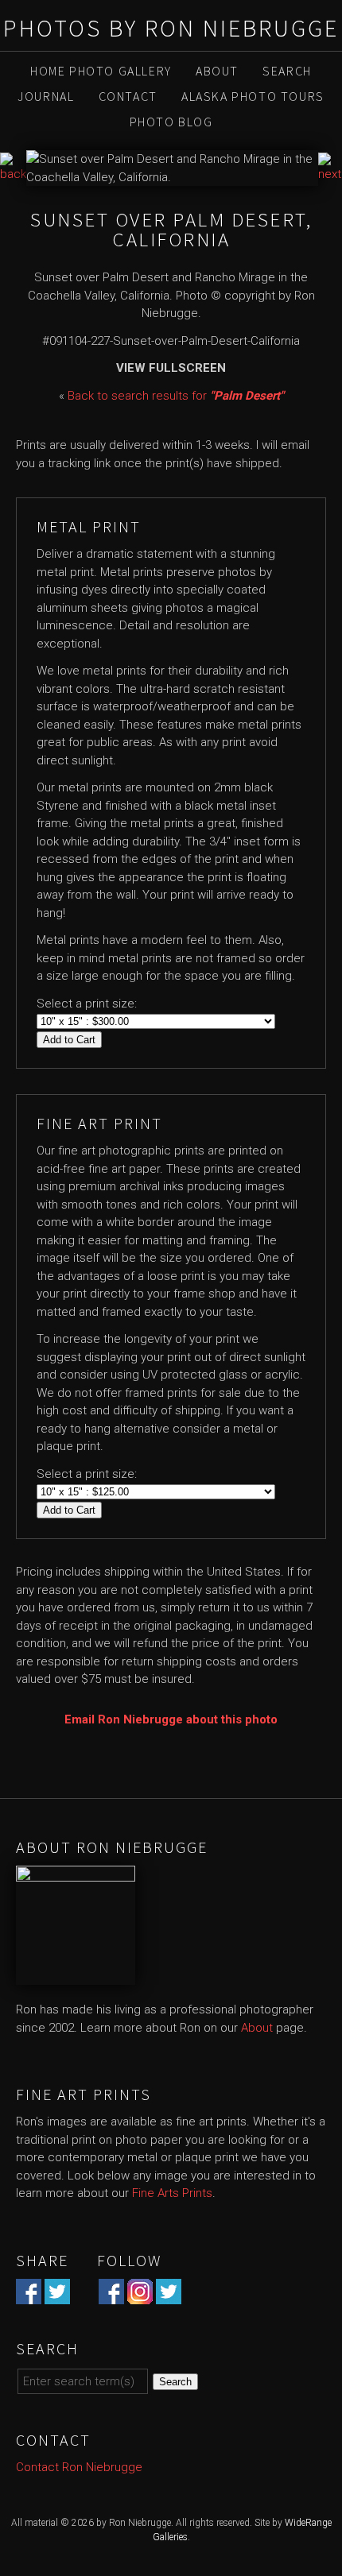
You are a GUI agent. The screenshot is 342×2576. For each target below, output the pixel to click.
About (217, 71)
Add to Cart (69, 1040)
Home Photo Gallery (101, 71)
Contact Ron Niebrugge (79, 2467)
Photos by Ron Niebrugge (171, 28)
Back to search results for (176, 396)
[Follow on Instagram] (140, 2295)
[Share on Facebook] (29, 2295)
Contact (128, 96)
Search (287, 71)
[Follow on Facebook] (111, 2295)
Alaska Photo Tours (253, 96)
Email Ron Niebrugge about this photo (171, 1719)
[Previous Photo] (13, 174)
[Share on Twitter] (57, 2295)
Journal (46, 96)
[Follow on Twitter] (169, 2295)
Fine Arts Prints (172, 2193)
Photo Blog (171, 122)
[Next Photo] (330, 174)
